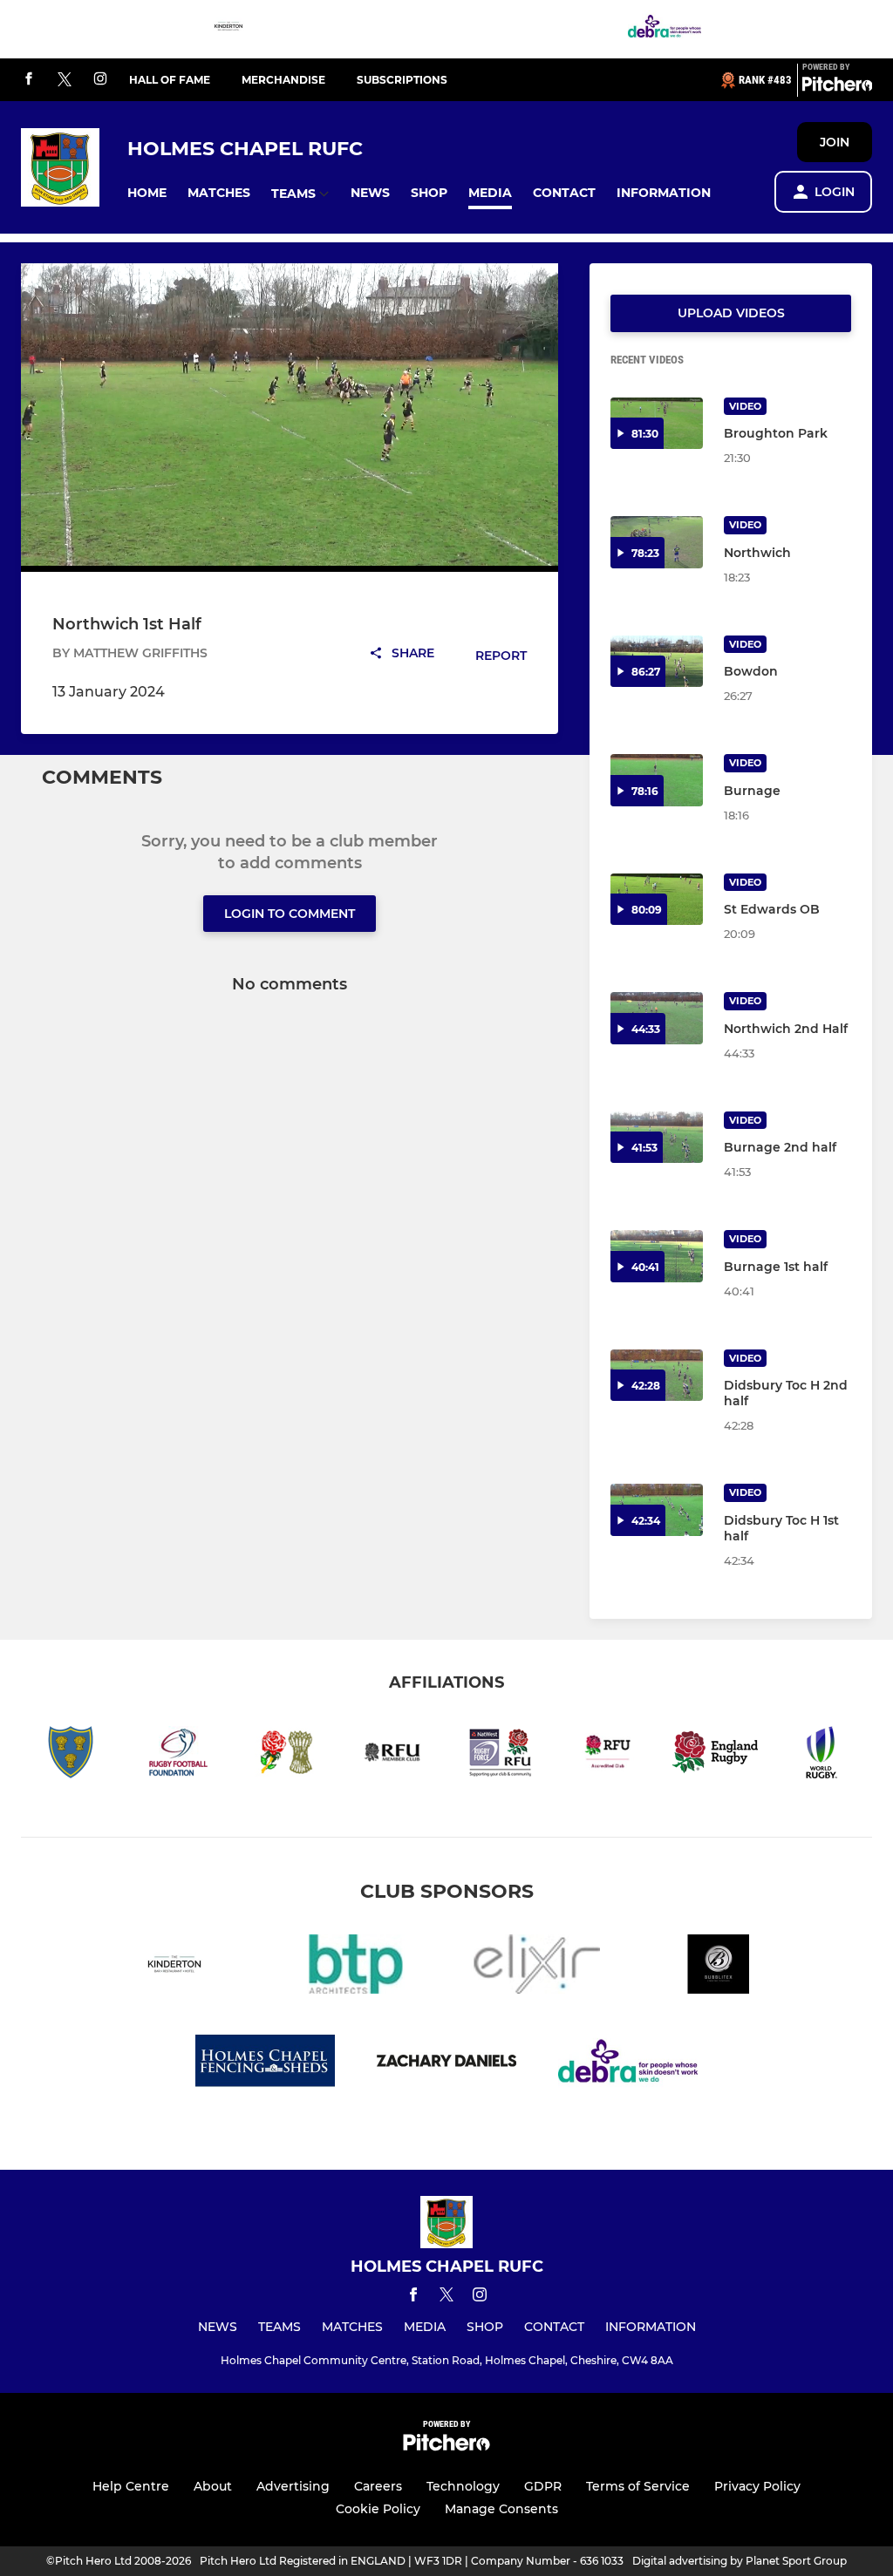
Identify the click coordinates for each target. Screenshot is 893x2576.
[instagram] (100, 80)
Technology (463, 2486)
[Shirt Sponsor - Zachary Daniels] (446, 2064)
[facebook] (29, 80)
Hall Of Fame (170, 80)
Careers (378, 2486)
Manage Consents (501, 2509)
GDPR (543, 2486)
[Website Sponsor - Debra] (665, 29)
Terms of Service (638, 2486)
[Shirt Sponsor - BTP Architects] (356, 1967)
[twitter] (65, 80)
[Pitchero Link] (837, 87)
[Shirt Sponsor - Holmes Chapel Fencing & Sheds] (265, 2064)
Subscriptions (402, 80)
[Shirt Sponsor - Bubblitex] (719, 1967)
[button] (147, 193)
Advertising (293, 2486)
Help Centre (131, 2486)
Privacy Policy (757, 2486)
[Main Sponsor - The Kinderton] (228, 29)
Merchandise (283, 80)
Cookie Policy (378, 2509)
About (213, 2486)
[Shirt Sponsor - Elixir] (537, 1967)
